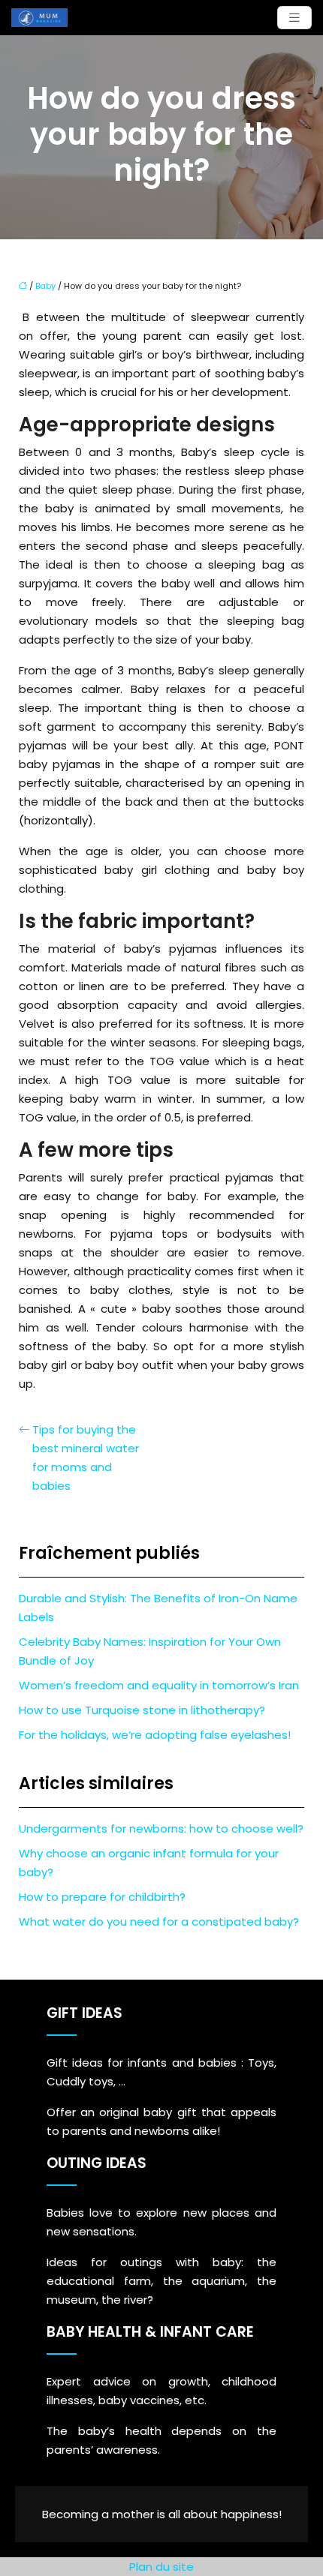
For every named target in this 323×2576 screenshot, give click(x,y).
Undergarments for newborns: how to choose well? (161, 1828)
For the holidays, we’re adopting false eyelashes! (155, 1735)
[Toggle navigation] (294, 18)
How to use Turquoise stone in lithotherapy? (142, 1710)
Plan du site (161, 2567)
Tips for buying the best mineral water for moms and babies (86, 1458)
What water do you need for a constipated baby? (159, 1921)
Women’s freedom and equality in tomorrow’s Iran (159, 1685)
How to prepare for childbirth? (102, 1897)
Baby (45, 286)
